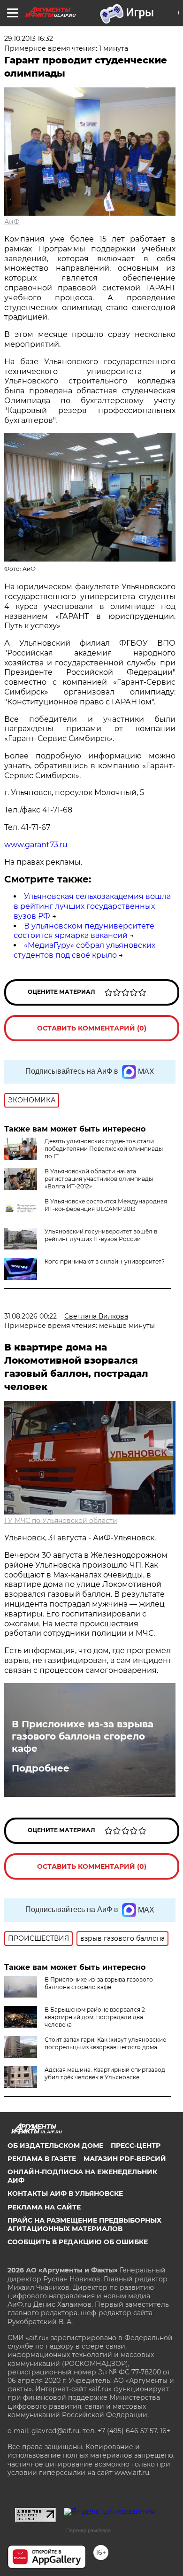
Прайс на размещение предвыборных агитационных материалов (84, 2225)
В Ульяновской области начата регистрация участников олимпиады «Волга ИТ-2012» (99, 1179)
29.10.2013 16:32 (29, 39)
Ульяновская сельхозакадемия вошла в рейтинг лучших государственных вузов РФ (92, 906)
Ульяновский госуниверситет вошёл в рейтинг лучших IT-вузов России (101, 1235)
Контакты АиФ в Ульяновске (65, 2194)
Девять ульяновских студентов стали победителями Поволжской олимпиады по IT (104, 1149)
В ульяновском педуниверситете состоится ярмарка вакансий (84, 931)
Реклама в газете (42, 2159)
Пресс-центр (136, 2146)
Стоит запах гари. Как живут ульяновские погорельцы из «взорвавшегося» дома (105, 2043)
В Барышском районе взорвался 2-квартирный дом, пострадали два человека (96, 2017)
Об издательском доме (55, 2146)
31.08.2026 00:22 (30, 1316)
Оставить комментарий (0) (92, 1028)
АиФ (12, 222)
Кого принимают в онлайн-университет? (105, 1261)
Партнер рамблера (88, 2530)
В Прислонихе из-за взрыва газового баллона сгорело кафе (83, 1736)
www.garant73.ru (36, 845)
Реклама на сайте (44, 2207)
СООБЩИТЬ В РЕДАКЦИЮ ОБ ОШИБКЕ (78, 2242)
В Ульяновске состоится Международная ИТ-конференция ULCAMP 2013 (106, 1205)
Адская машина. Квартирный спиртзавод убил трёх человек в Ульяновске (105, 2073)
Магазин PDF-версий (125, 2159)
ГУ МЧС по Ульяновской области (61, 1521)
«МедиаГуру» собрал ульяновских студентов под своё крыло (84, 950)
